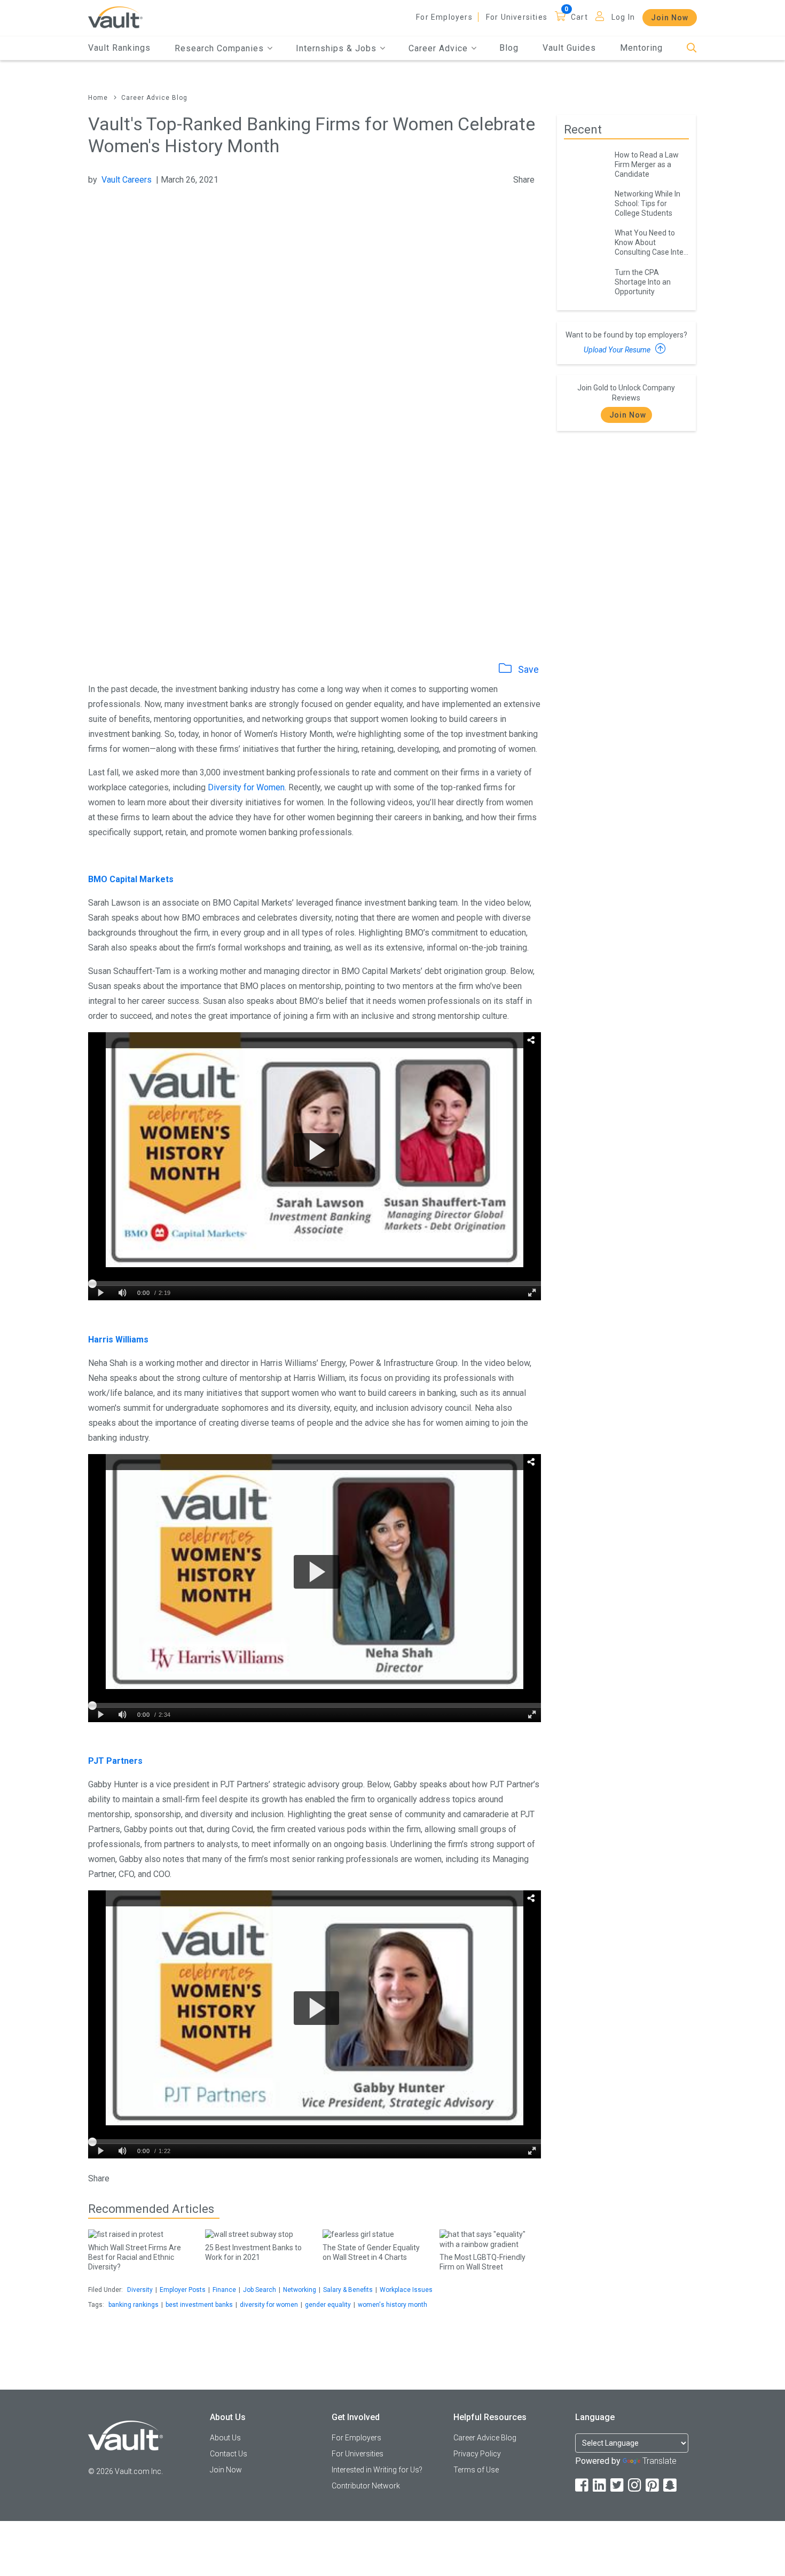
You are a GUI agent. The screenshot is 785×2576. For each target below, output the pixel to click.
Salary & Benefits (348, 2290)
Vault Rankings (119, 48)
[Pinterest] (653, 2485)
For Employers (444, 17)
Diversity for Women (246, 787)
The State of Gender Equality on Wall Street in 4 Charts (371, 2252)
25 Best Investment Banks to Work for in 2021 (253, 2252)
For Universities (517, 17)
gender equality (328, 2305)
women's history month (392, 2305)
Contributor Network (366, 2486)
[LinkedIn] (600, 2485)
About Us (225, 2438)
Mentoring (641, 48)
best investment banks (199, 2305)
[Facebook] (583, 2485)
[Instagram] (635, 2485)
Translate (660, 2461)
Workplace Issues (406, 2290)
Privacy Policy (477, 2454)
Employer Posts (183, 2290)
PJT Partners (115, 1761)
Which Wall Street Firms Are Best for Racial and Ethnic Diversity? (135, 2257)
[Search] (692, 48)
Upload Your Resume (618, 350)
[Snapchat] (671, 2485)
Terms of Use (476, 2470)
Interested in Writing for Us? (377, 2470)
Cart (579, 17)
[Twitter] (618, 2485)
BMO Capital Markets (131, 879)
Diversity (140, 2290)
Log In (623, 17)
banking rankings (134, 2305)
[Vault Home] (115, 17)
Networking (300, 2290)
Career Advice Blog (154, 98)
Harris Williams (118, 1340)
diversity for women (269, 2305)
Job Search (260, 2290)
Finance (224, 2290)
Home (98, 98)
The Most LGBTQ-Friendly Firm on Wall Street (482, 2262)
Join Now (670, 18)
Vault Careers (127, 180)
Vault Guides (569, 48)
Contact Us (229, 2454)
